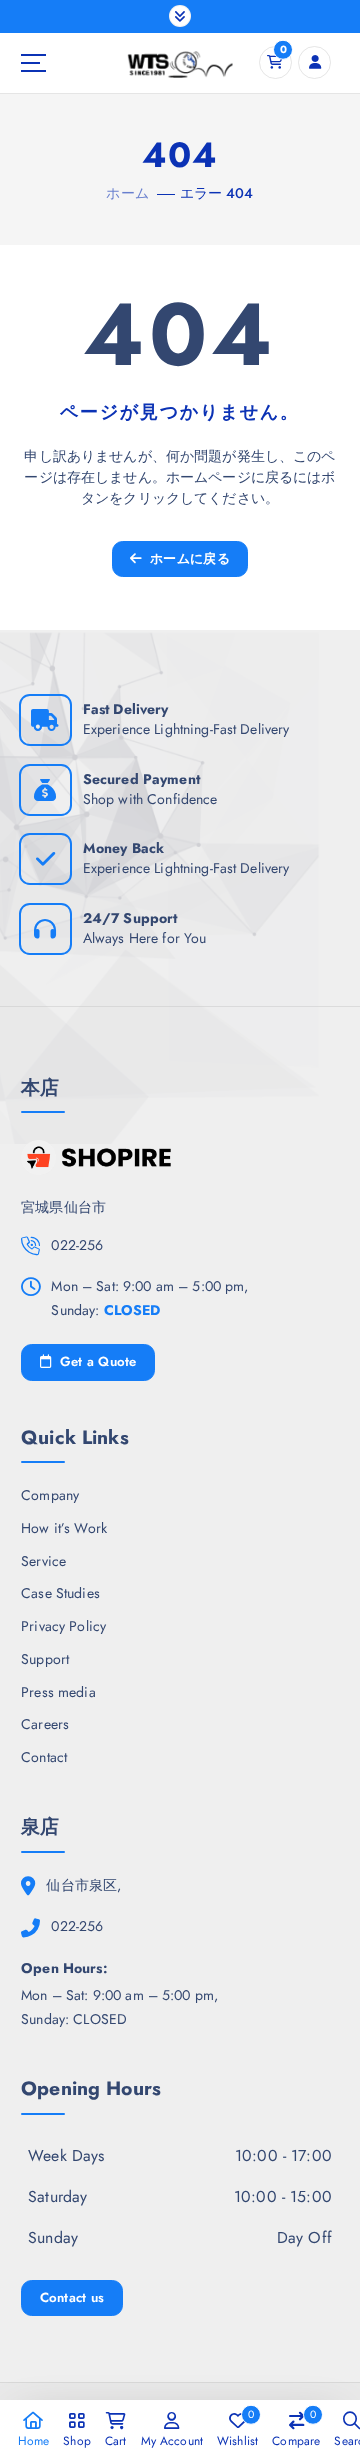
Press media (58, 1692)
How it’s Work (64, 1528)
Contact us (72, 2297)
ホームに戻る (188, 558)
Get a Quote (95, 1361)
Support (45, 1659)
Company (50, 1495)
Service (43, 1561)
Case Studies (60, 1593)
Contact (44, 1757)
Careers (45, 1724)
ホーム (127, 193)
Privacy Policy (63, 1626)
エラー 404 (217, 193)
